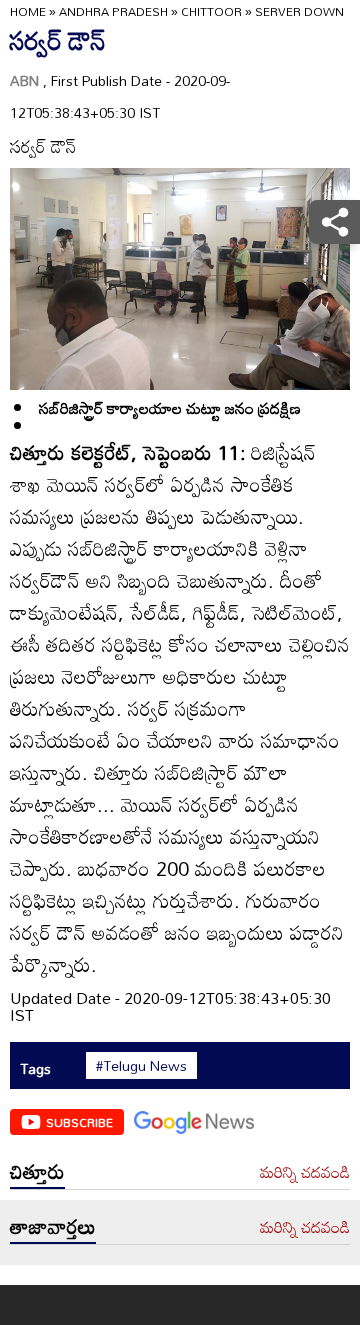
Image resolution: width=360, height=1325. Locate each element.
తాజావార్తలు (53, 1226)
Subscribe (79, 1122)
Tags (35, 1068)
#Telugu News (141, 1066)
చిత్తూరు (37, 1171)
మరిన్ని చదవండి (305, 1173)
